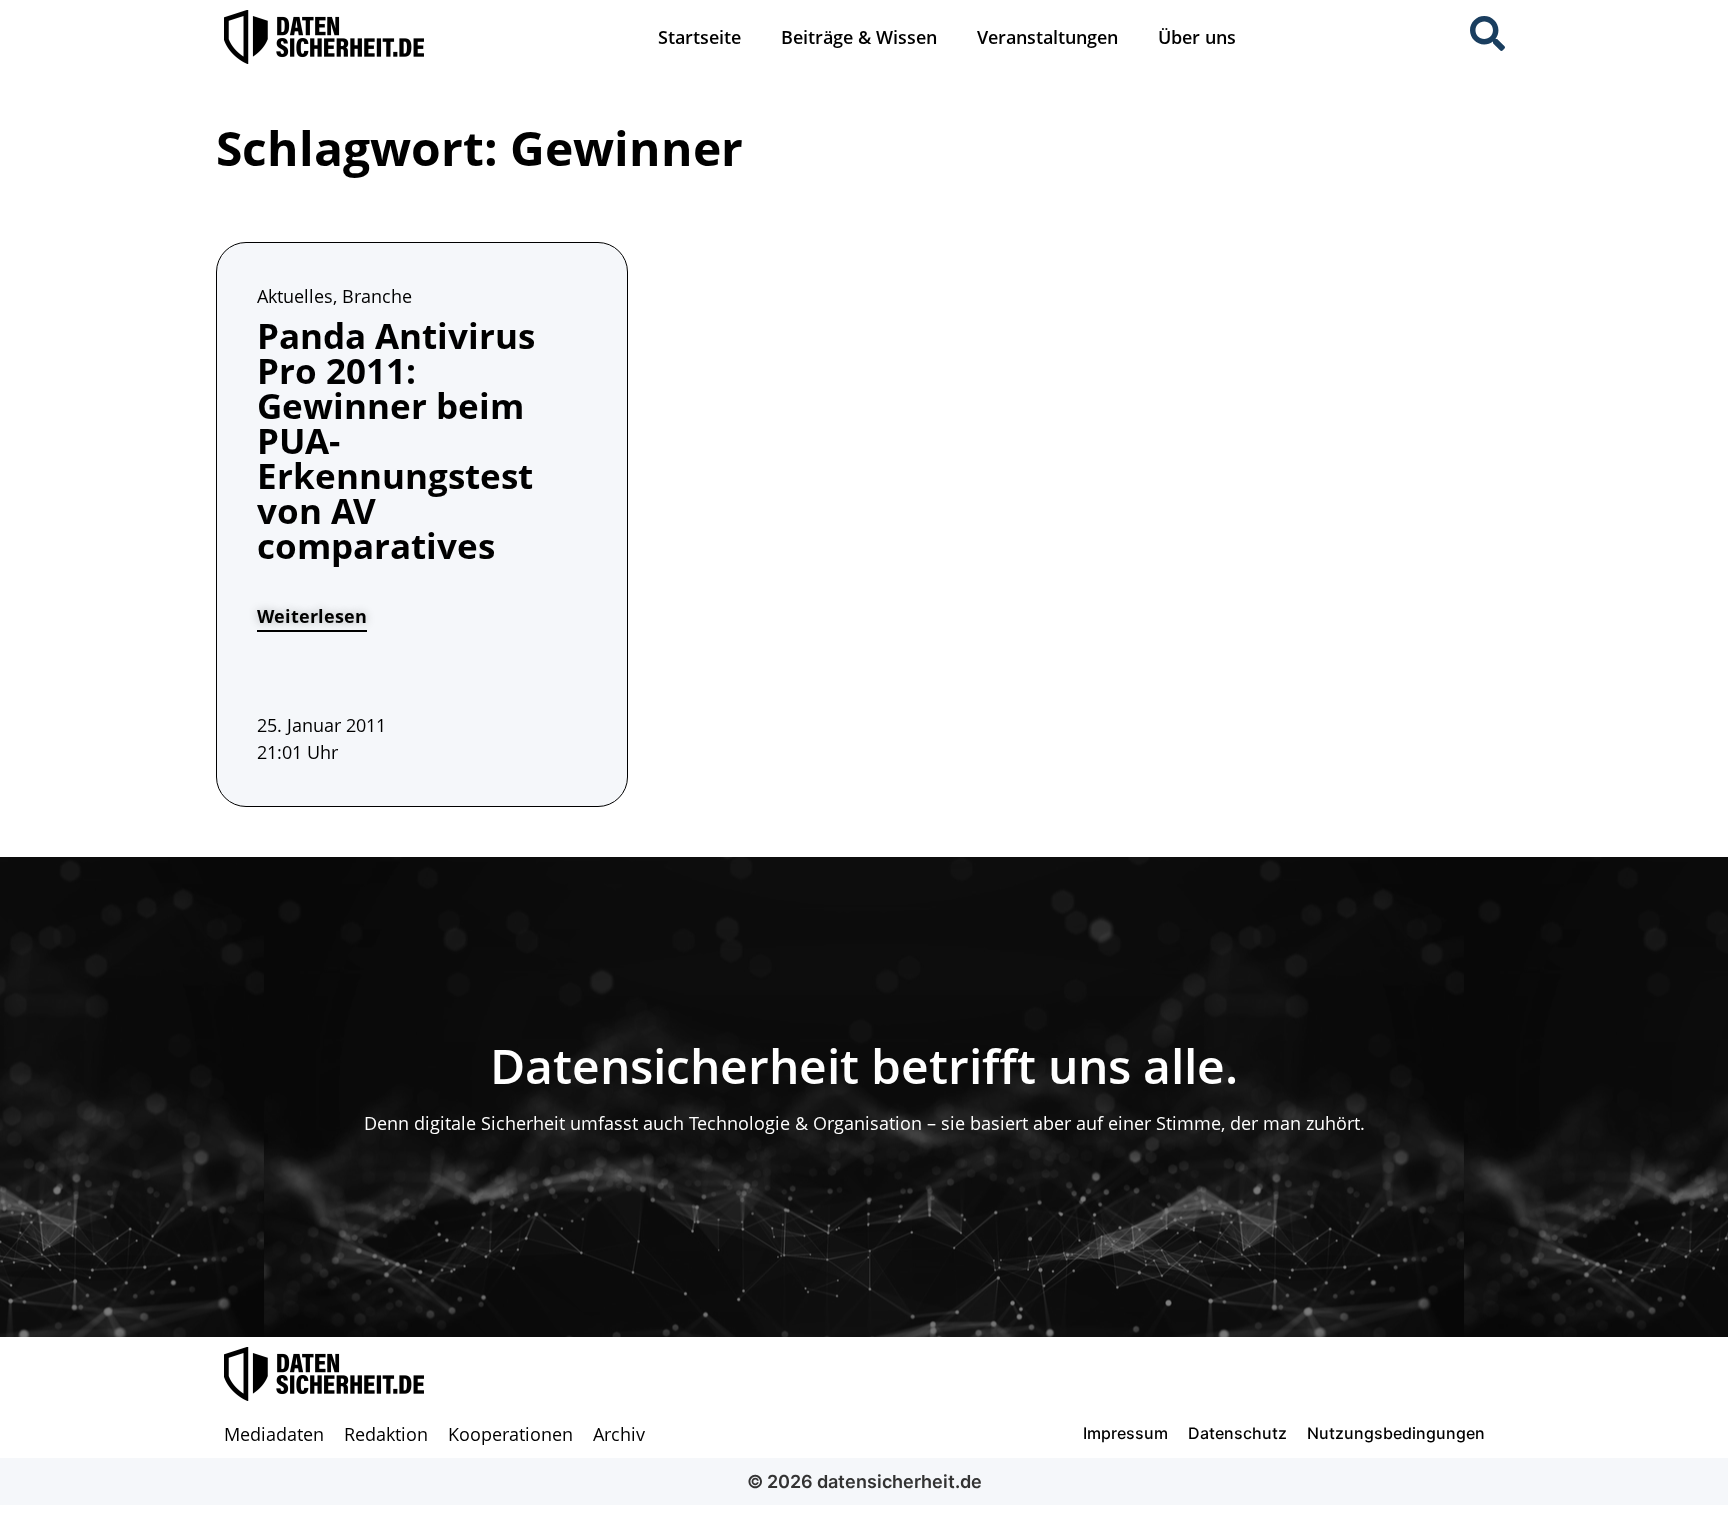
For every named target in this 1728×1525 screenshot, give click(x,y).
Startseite (699, 37)
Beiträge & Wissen (859, 37)
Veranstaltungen (1047, 37)
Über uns (1197, 37)
